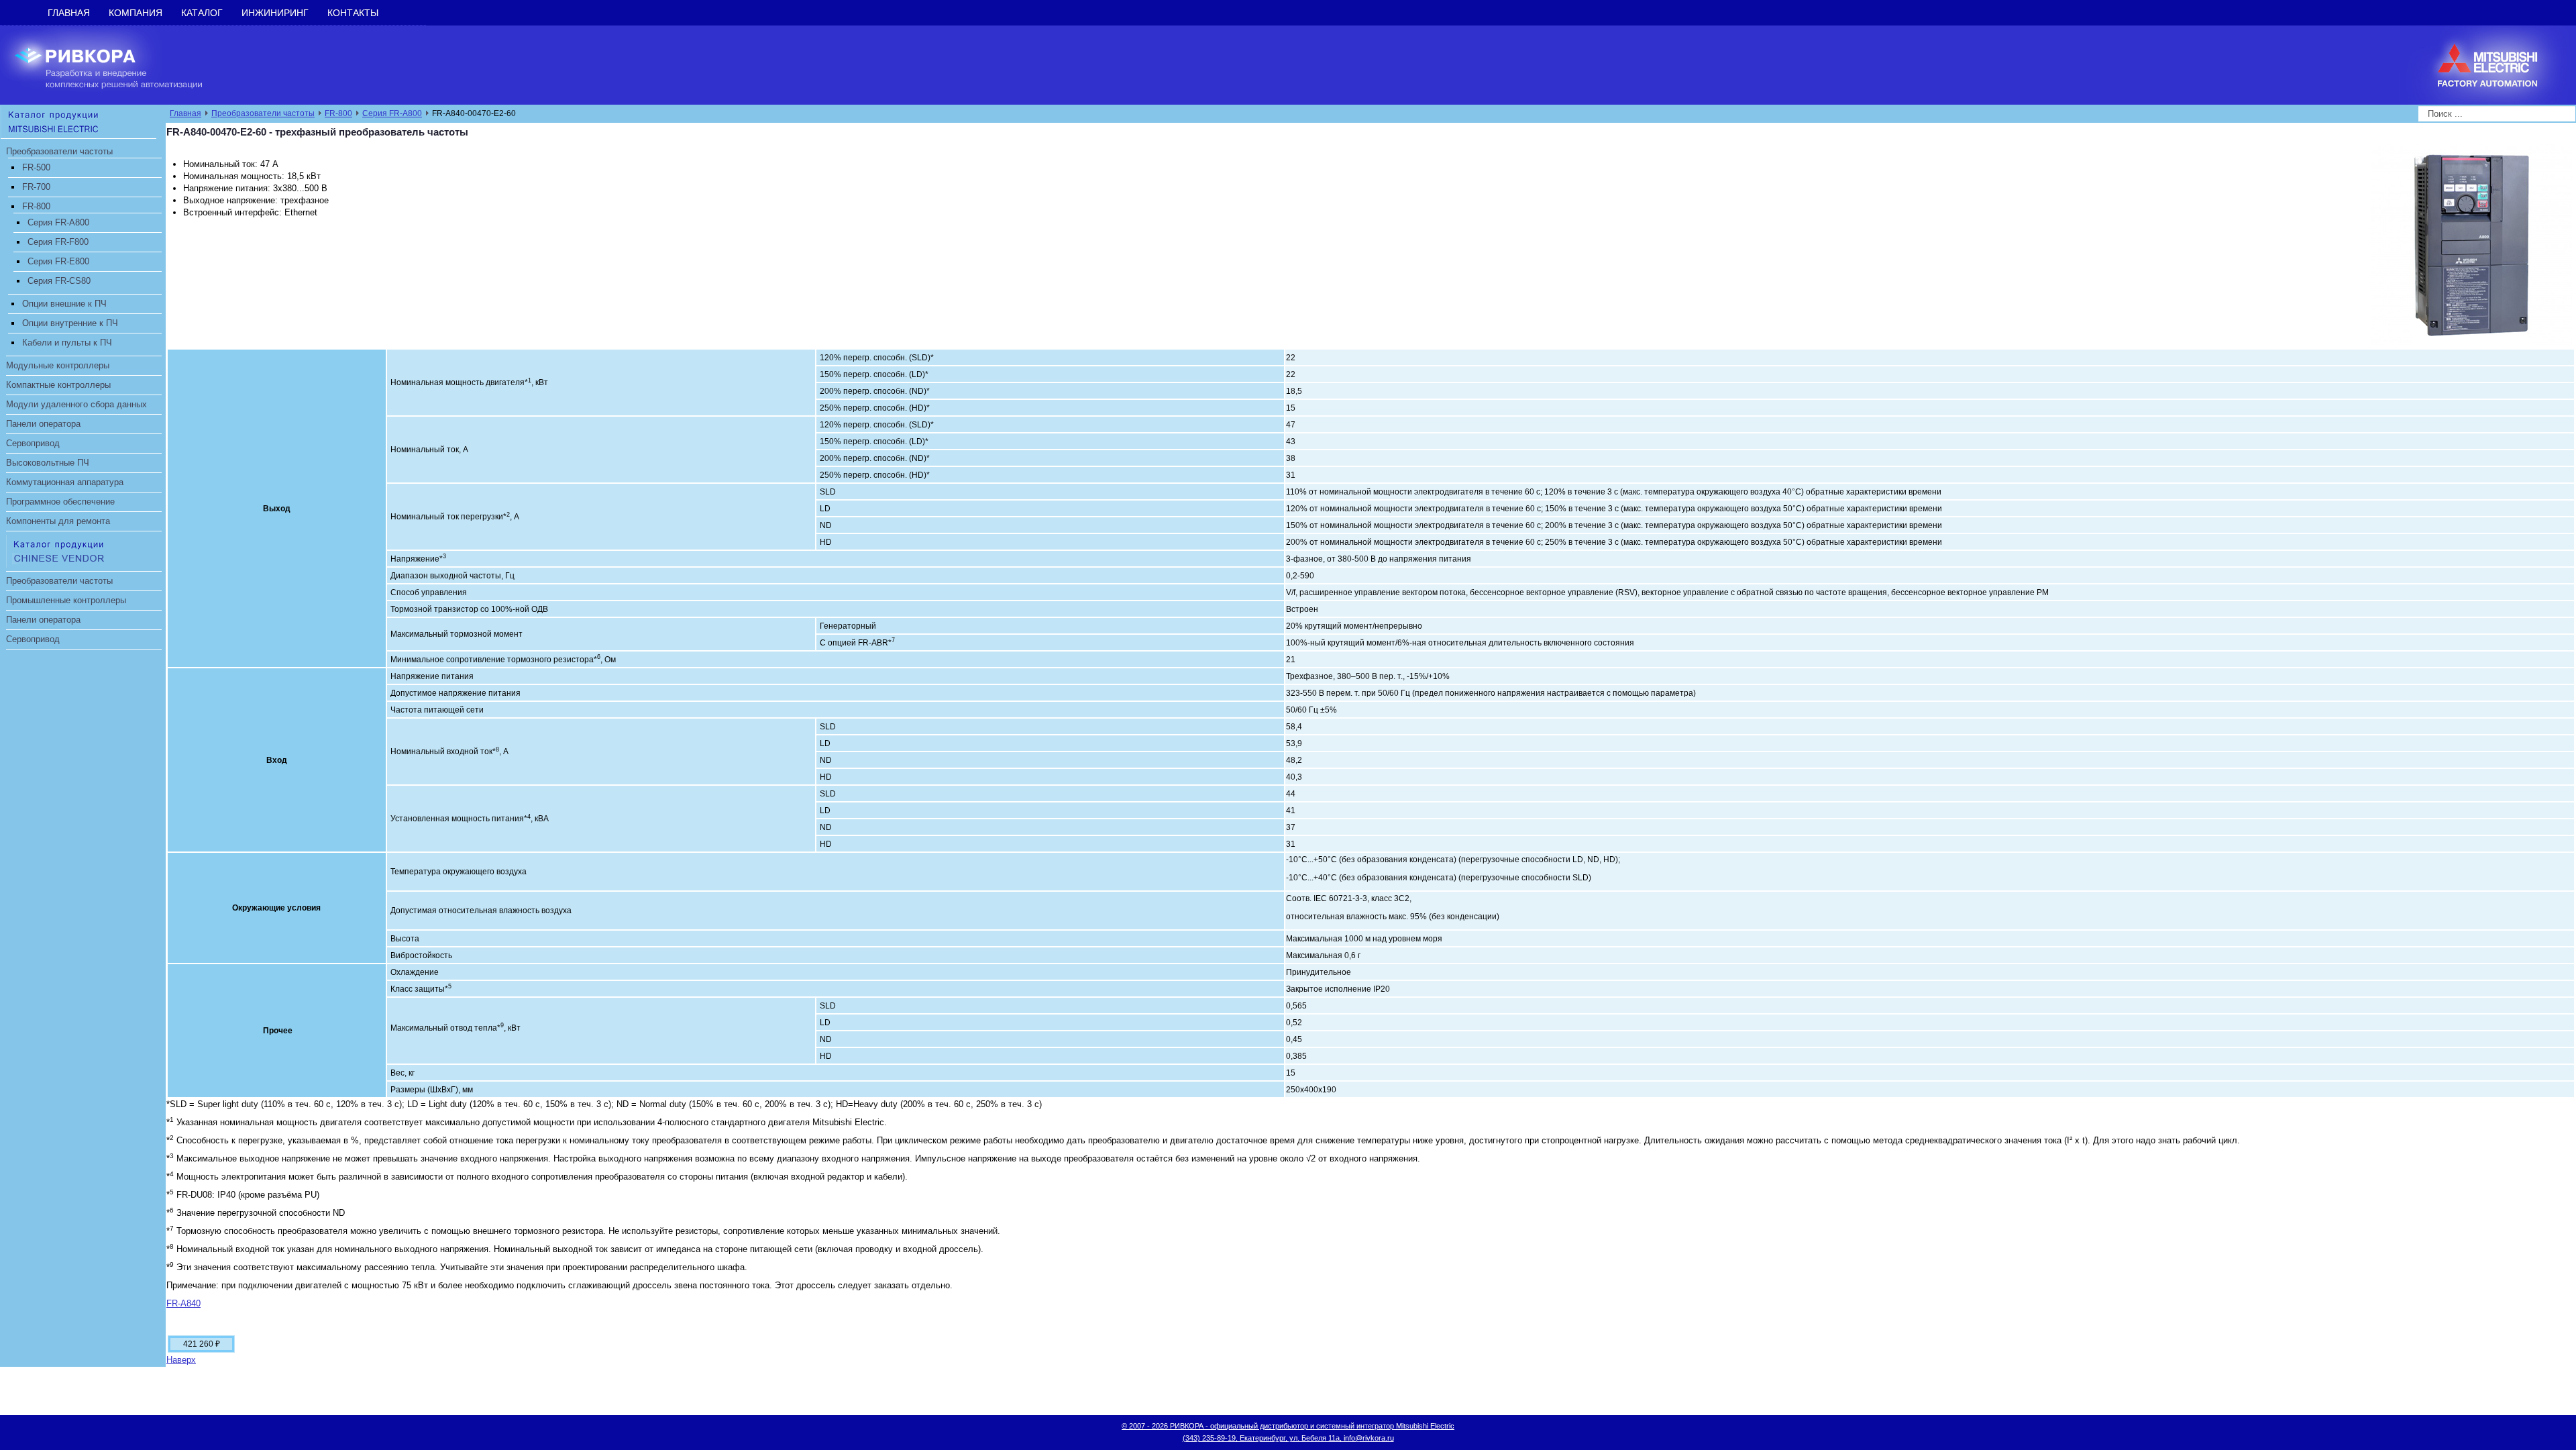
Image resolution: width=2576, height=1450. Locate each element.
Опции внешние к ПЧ (64, 304)
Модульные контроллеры (58, 365)
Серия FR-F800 (58, 242)
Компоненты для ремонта (58, 521)
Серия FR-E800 (58, 261)
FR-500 (36, 167)
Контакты (353, 13)
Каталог (202, 13)
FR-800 (36, 206)
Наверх (181, 1360)
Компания (136, 13)
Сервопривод (33, 443)
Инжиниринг (275, 13)
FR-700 (36, 187)
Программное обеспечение (60, 502)
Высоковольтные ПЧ (48, 463)
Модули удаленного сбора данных (76, 404)
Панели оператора (43, 424)
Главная (69, 13)
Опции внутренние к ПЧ (70, 323)
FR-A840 (183, 1303)
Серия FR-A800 (58, 222)
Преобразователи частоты (59, 151)
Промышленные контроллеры (66, 600)
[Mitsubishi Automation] (78, 121)
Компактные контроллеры (58, 385)
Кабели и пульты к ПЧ (67, 343)
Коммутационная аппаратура (65, 482)
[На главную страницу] (119, 64)
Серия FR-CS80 (59, 281)
